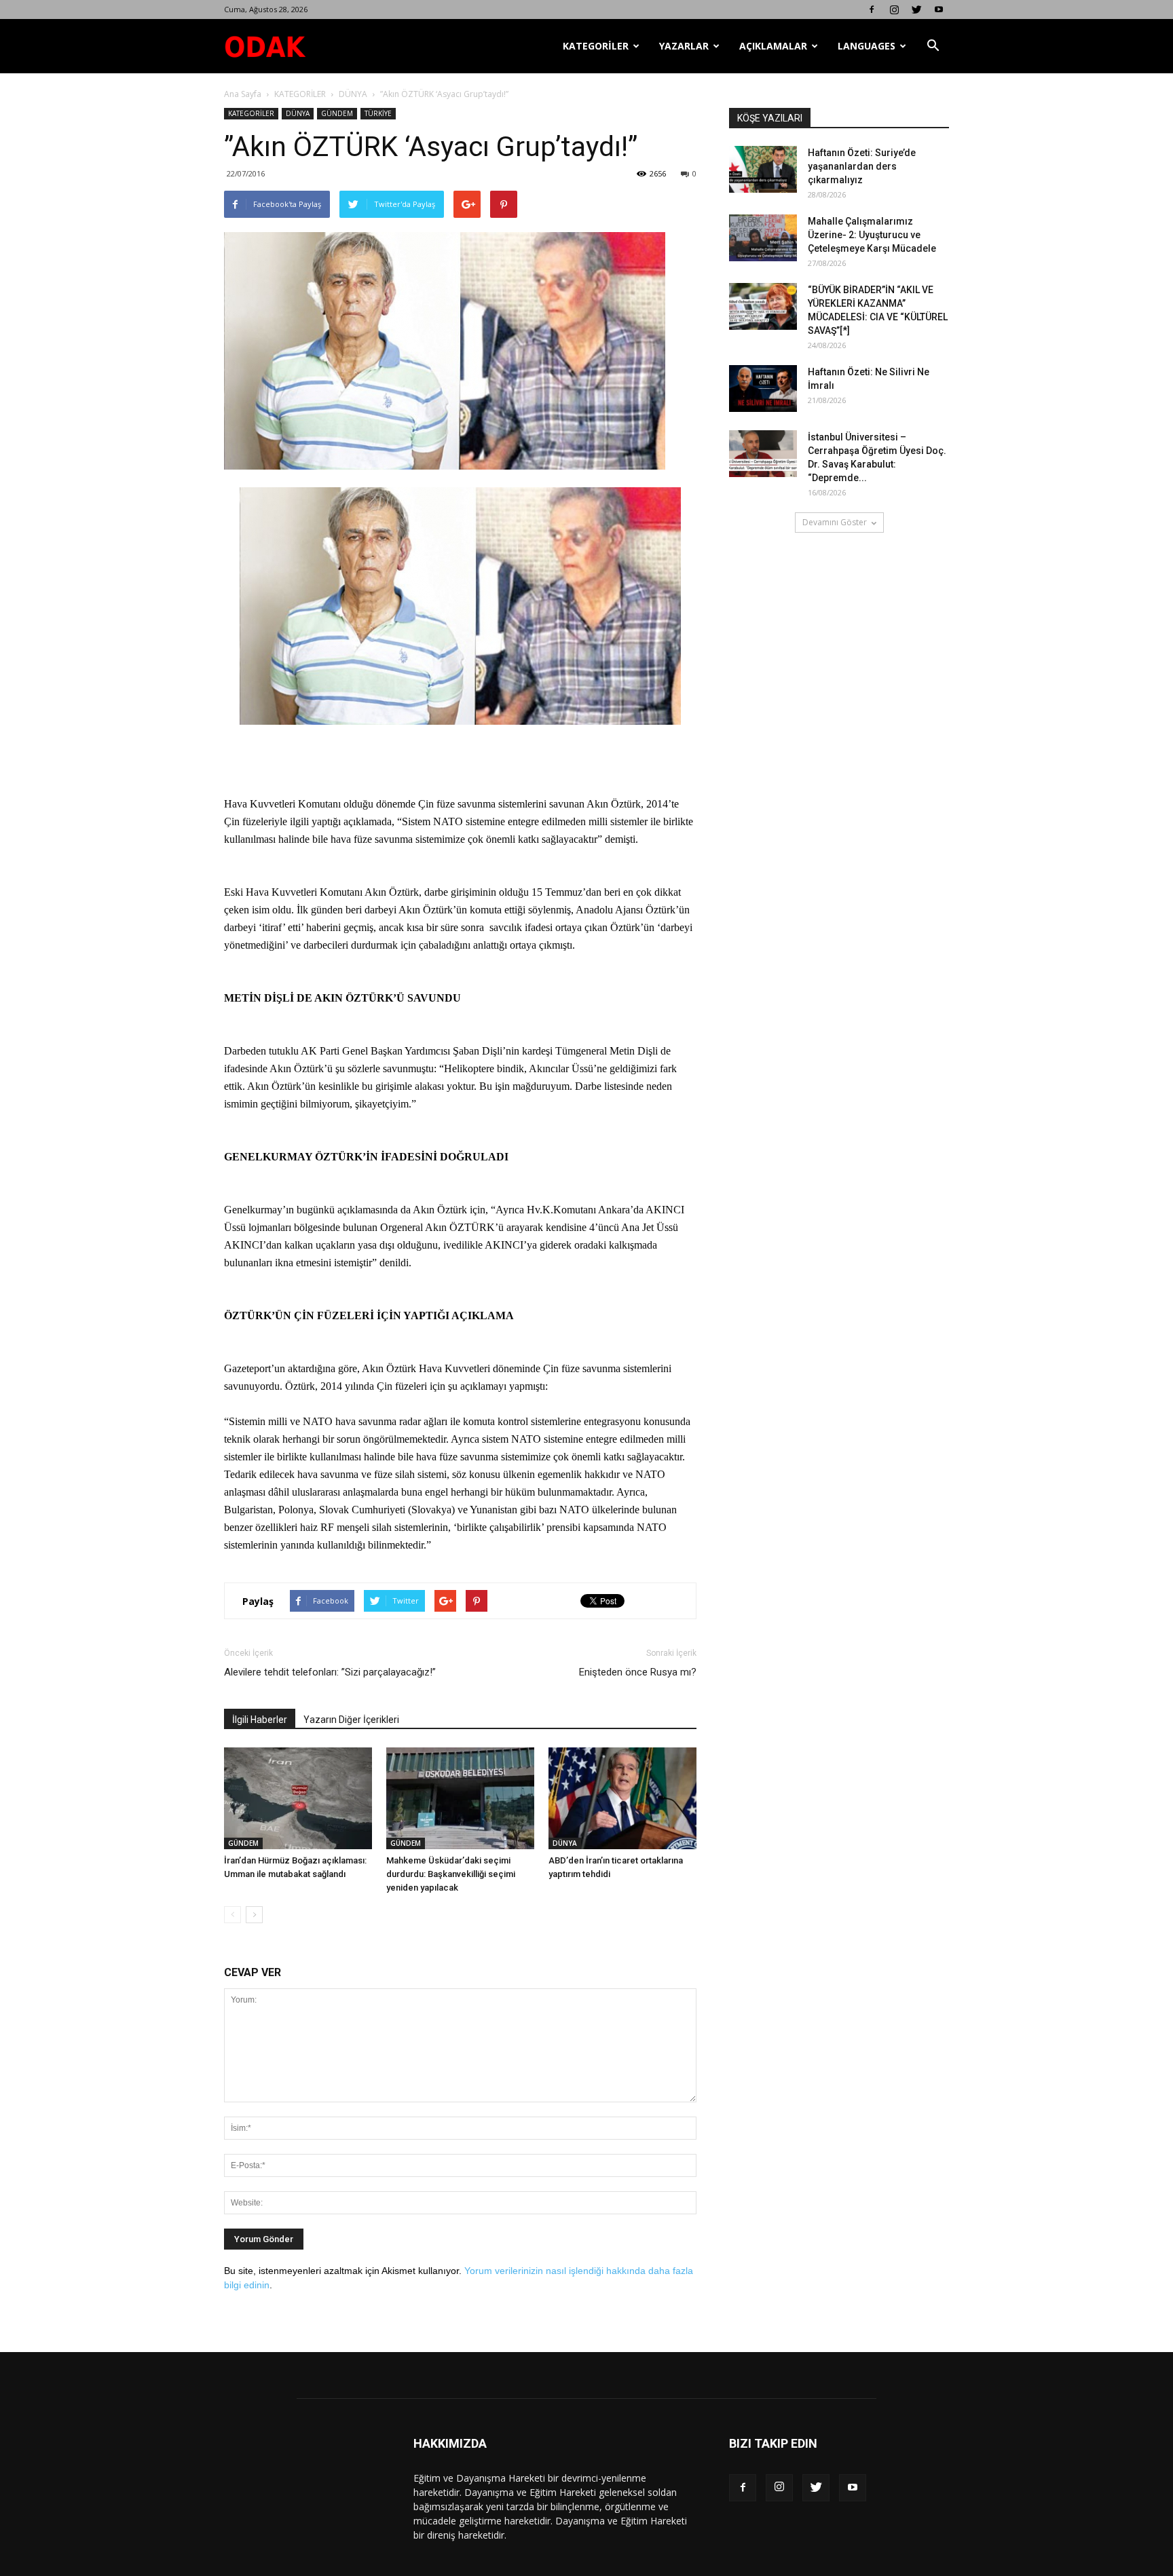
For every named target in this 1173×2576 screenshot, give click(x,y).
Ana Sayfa (243, 94)
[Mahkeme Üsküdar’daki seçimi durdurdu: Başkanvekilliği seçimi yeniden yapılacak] (460, 1798)
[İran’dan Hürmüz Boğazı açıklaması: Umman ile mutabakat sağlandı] (298, 1798)
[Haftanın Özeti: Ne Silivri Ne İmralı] (763, 389)
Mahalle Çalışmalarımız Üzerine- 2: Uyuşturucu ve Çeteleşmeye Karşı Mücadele (872, 235)
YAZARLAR (684, 46)
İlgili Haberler (260, 1720)
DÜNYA (353, 94)
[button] (933, 46)
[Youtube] (939, 10)
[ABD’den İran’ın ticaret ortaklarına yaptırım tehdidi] (622, 1798)
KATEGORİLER (596, 46)
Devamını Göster (835, 522)
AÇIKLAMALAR (773, 46)
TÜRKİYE (378, 113)
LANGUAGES (867, 46)
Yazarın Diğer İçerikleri (351, 1720)
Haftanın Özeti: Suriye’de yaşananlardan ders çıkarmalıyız (862, 166)
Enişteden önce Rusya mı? (638, 1672)
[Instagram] (894, 10)
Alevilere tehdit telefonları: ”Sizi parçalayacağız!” (330, 1672)
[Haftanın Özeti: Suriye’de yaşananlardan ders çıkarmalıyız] (763, 169)
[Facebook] (872, 10)
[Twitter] (916, 10)
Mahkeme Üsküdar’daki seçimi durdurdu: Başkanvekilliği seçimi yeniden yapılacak (451, 1874)
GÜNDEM (337, 113)
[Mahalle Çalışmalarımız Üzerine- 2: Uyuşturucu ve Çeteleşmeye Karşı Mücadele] (763, 238)
